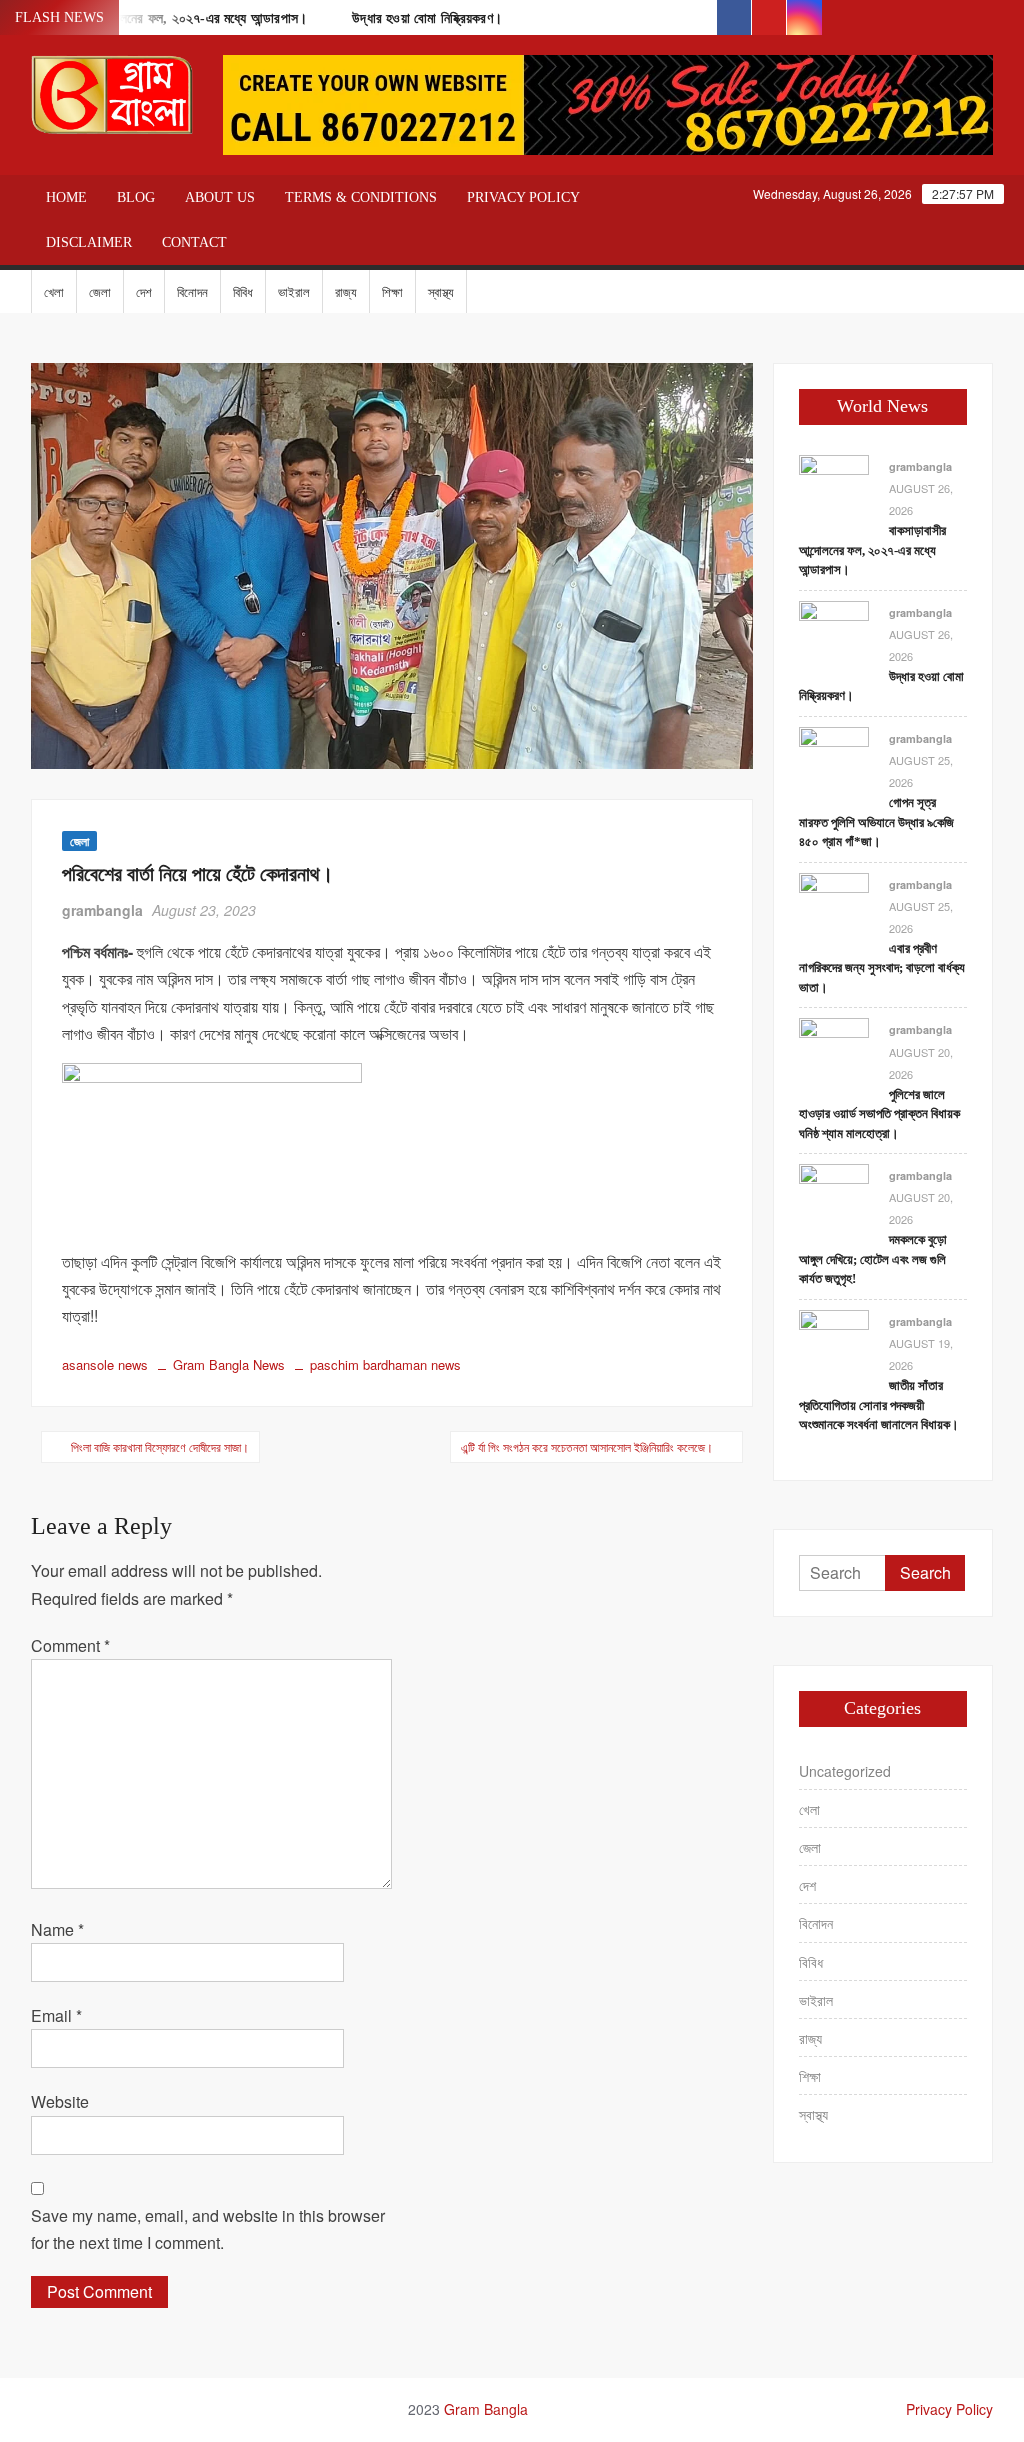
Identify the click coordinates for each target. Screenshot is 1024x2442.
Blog (136, 197)
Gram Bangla (486, 2409)
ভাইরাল (294, 291)
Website (60, 2101)
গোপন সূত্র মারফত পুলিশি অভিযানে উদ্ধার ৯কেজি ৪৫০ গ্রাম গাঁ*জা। (876, 822)
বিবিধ (243, 291)
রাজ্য (346, 291)
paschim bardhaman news (385, 1364)
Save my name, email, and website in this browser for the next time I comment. (208, 2229)
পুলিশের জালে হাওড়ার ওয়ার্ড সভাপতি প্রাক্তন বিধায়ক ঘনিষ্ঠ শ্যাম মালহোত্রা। (879, 1114)
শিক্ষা (392, 291)
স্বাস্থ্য (441, 291)
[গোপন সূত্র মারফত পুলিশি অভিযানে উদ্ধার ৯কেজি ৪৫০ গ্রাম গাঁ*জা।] (834, 759)
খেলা (54, 291)
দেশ (144, 291)
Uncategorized (845, 1771)
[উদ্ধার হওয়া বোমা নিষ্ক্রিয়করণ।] (834, 633)
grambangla (102, 910)
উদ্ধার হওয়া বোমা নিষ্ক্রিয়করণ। (427, 18)
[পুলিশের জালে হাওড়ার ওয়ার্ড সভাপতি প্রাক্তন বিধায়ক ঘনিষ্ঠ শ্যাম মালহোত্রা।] (834, 1051)
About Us (220, 197)
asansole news (105, 1364)
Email (56, 2015)
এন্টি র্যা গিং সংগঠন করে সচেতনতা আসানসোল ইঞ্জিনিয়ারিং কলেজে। (587, 1446)
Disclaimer (89, 242)
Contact (194, 242)
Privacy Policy (523, 197)
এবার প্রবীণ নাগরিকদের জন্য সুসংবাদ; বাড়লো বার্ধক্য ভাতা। (882, 968)
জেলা (100, 291)
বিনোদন (192, 291)
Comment (70, 1645)
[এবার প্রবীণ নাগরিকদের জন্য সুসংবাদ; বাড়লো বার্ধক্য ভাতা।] (834, 905)
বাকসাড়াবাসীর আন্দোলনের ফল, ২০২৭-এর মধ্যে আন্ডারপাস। (872, 550)
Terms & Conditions (361, 197)
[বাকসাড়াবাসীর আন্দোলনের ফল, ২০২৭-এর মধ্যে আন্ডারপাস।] (834, 487)
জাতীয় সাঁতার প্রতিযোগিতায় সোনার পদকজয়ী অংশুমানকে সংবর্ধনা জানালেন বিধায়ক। (879, 1405)
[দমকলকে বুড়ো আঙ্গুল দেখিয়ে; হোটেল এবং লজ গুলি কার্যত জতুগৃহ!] (834, 1196)
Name (57, 1929)
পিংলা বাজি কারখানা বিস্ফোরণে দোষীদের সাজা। (160, 1446)
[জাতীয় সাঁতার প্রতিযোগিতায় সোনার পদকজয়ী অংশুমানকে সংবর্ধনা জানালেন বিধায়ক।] (834, 1342)
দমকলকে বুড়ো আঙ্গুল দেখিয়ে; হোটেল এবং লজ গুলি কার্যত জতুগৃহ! (873, 1259)
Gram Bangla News (229, 1364)
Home (66, 197)
